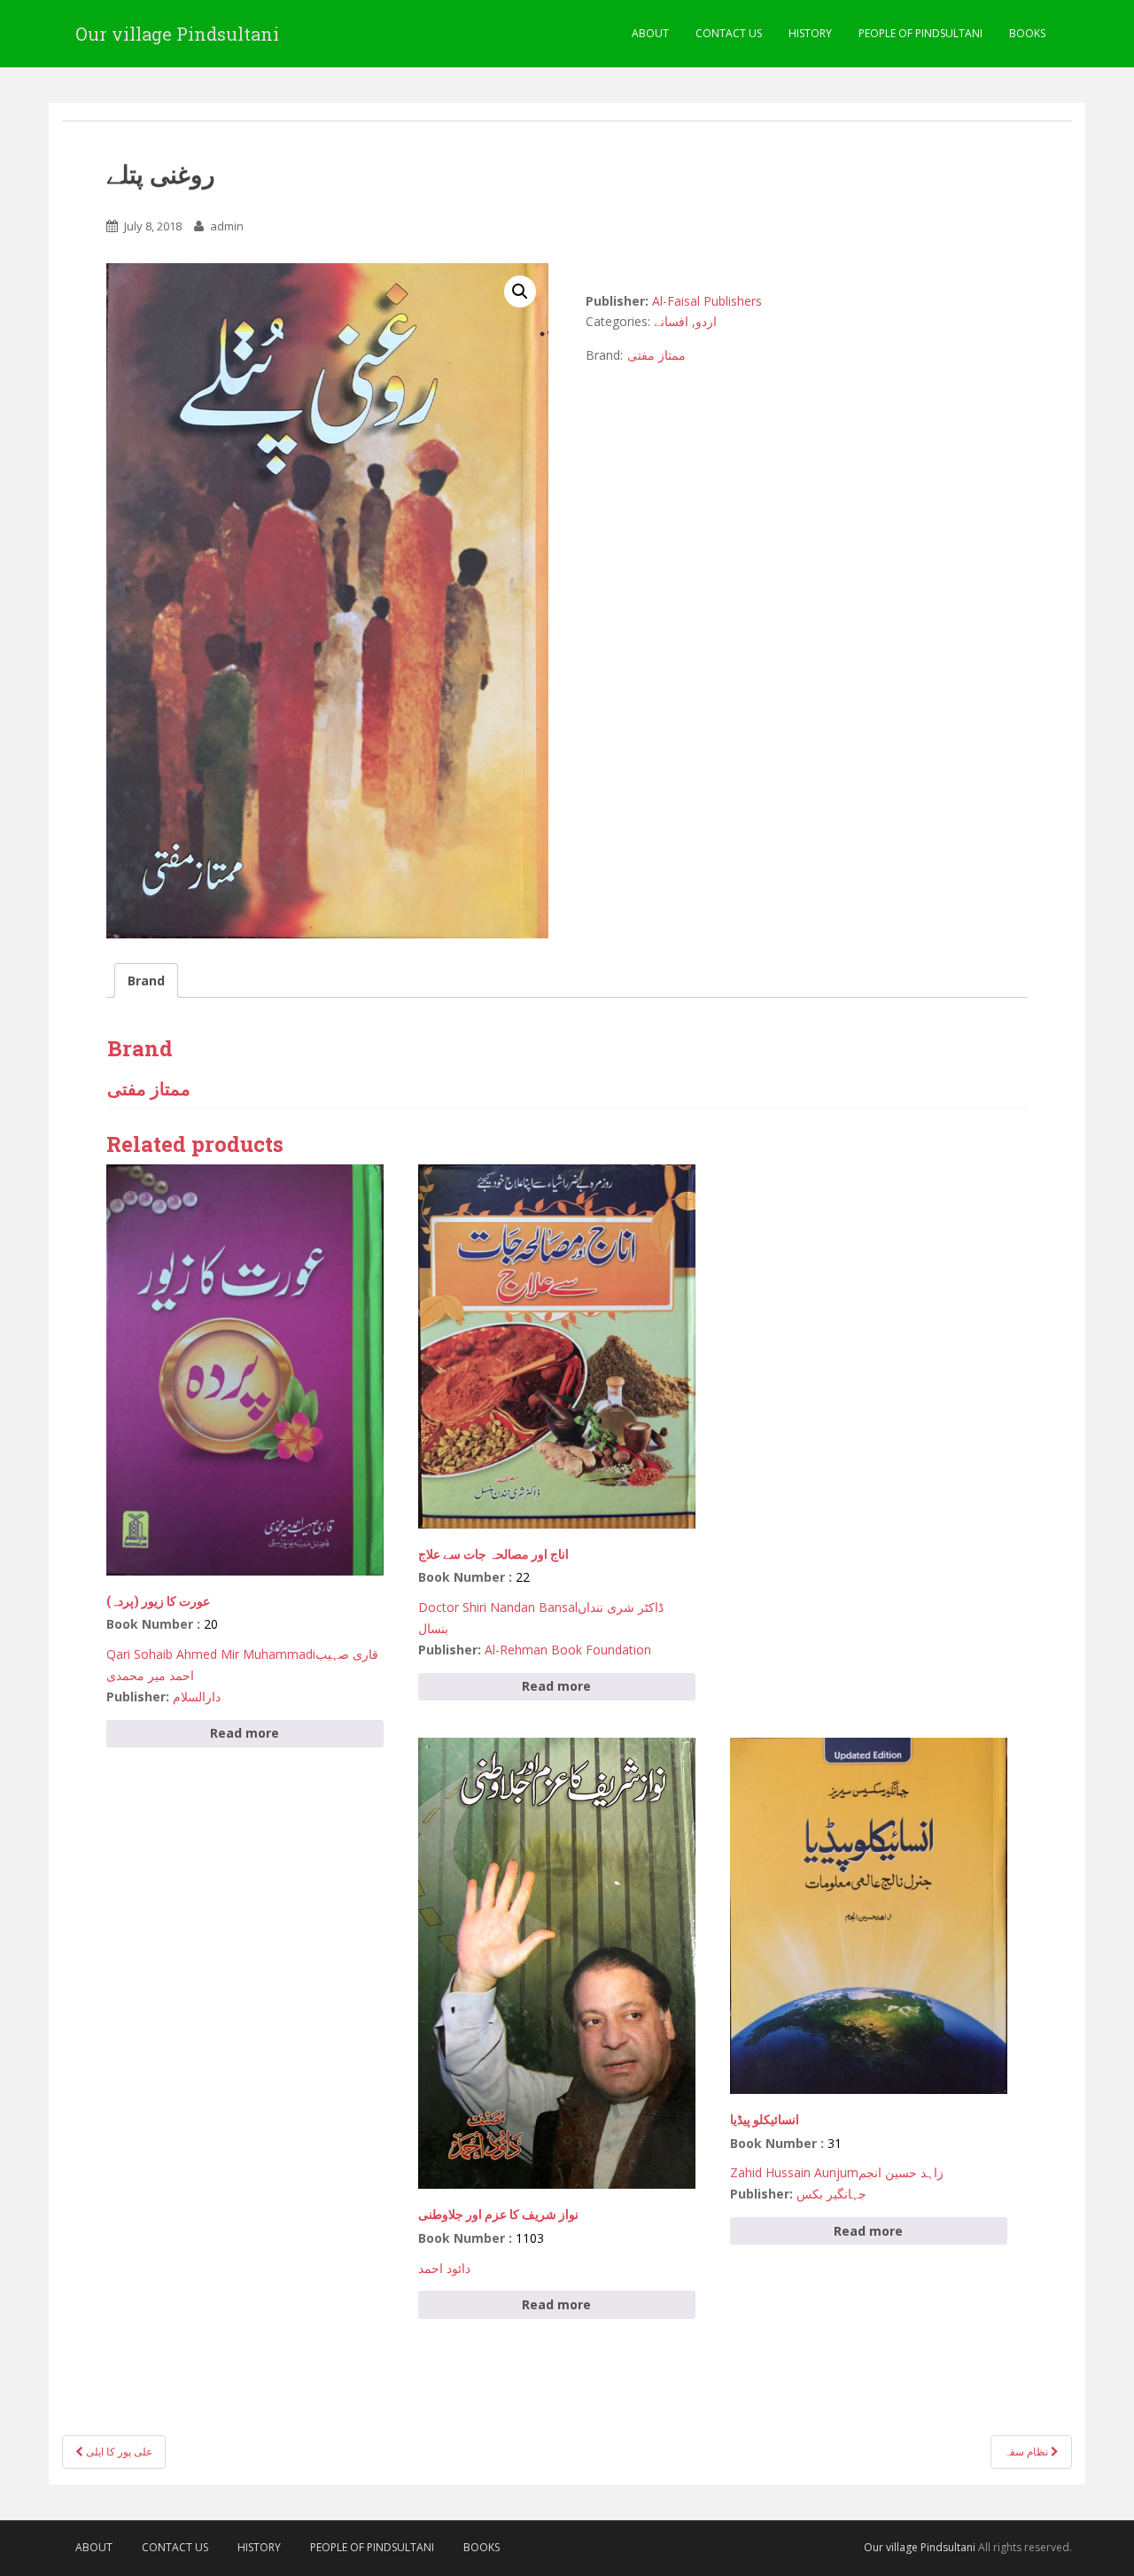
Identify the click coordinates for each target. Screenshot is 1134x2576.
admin (227, 226)
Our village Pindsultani (177, 34)
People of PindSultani (920, 33)
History (810, 33)
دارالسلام (197, 1697)
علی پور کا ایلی (118, 2451)
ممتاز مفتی (656, 355)
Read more (245, 1733)
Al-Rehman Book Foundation (568, 1650)
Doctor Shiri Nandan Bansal (498, 1607)
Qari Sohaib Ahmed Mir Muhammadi (211, 1654)
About (650, 33)
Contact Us (729, 33)
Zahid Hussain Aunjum (794, 2172)
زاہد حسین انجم (901, 2172)
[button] (520, 292)
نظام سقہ (1027, 2451)
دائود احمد (444, 2268)
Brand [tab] (146, 981)
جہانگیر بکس (831, 2194)
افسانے (671, 321)
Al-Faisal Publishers (707, 301)
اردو (706, 321)
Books (1027, 33)
